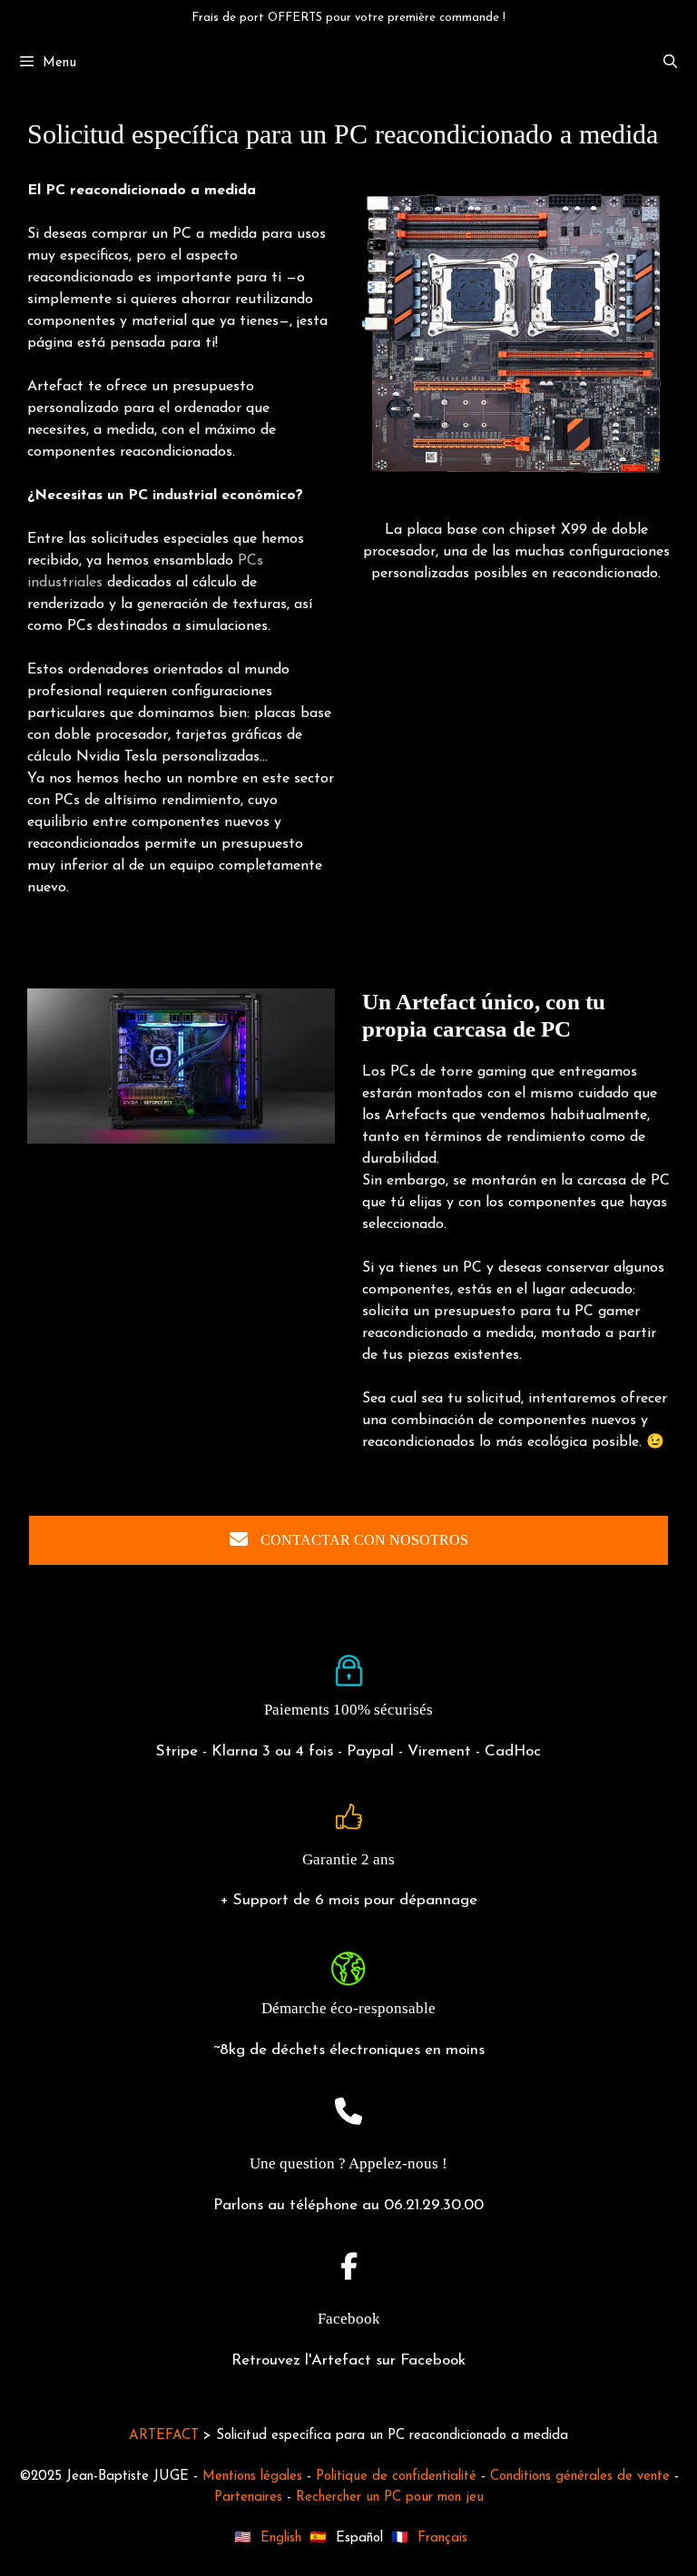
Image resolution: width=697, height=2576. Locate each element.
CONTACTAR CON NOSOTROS (363, 1540)
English (281, 2538)
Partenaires (248, 2497)
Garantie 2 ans (348, 1859)
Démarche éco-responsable (348, 2008)
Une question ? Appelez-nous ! (348, 2163)
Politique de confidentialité (396, 2477)
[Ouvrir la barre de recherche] (670, 64)
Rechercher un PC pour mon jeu (390, 2497)
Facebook (349, 2319)
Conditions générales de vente (580, 2477)
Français (442, 2538)
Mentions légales (252, 2477)
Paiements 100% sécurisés (348, 1710)
